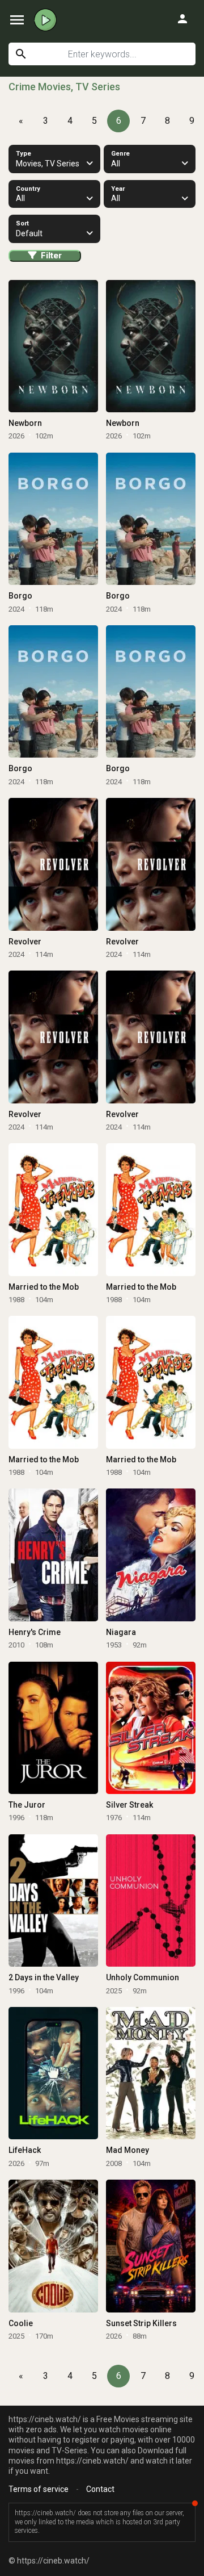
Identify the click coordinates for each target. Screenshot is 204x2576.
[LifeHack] (53, 2073)
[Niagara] (151, 1555)
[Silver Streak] (151, 1728)
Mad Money (127, 2150)
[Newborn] (53, 346)
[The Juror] (53, 1728)
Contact (100, 2489)
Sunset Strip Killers (141, 2323)
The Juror (27, 1805)
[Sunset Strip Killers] (151, 2246)
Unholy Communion (143, 1977)
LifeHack (25, 2150)
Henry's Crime (35, 1632)
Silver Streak (129, 1805)
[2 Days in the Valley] (53, 1901)
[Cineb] (45, 20)
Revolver (25, 942)
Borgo (20, 596)
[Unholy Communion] (151, 1901)
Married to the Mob (44, 1287)
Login (182, 19)
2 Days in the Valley (44, 1977)
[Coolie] (53, 2246)
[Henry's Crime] (53, 1555)
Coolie (21, 2323)
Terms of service (39, 2489)
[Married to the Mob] (53, 1210)
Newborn (25, 423)
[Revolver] (53, 864)
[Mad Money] (151, 2073)
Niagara (121, 1632)
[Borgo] (53, 519)
